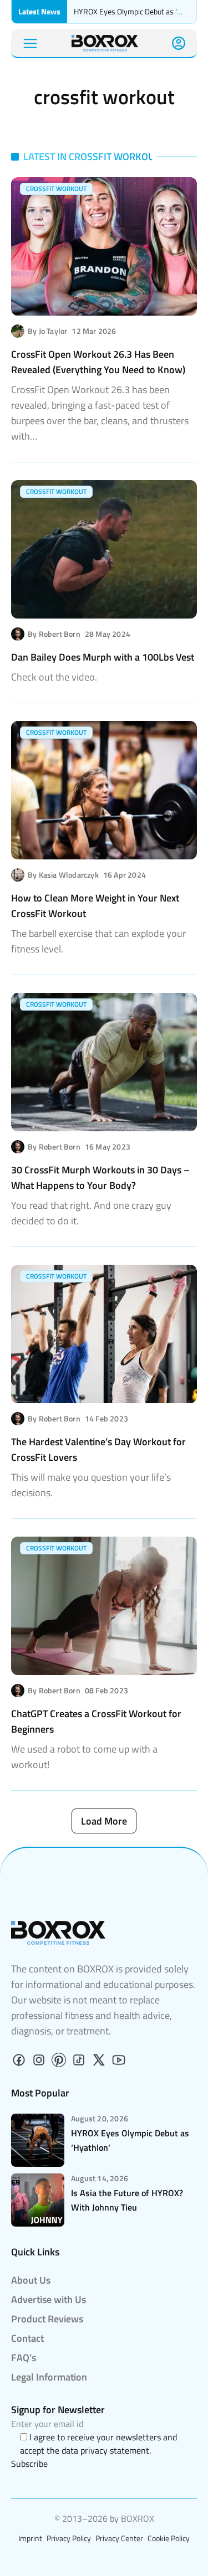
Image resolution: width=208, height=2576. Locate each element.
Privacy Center (119, 2538)
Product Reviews (47, 2319)
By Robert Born (54, 634)
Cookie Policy (169, 2538)
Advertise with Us (49, 2299)
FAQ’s (24, 2358)
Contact (27, 2338)
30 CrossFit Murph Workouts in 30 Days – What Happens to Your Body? (100, 1178)
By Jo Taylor (47, 331)
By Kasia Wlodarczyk (63, 875)
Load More (104, 1821)
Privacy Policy (69, 2538)
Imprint (30, 2538)
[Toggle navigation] (30, 43)
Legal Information (49, 2377)
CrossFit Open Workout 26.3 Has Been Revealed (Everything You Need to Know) (98, 362)
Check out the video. (54, 677)
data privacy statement (105, 2450)
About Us (31, 2280)
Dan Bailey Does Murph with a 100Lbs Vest (103, 657)
